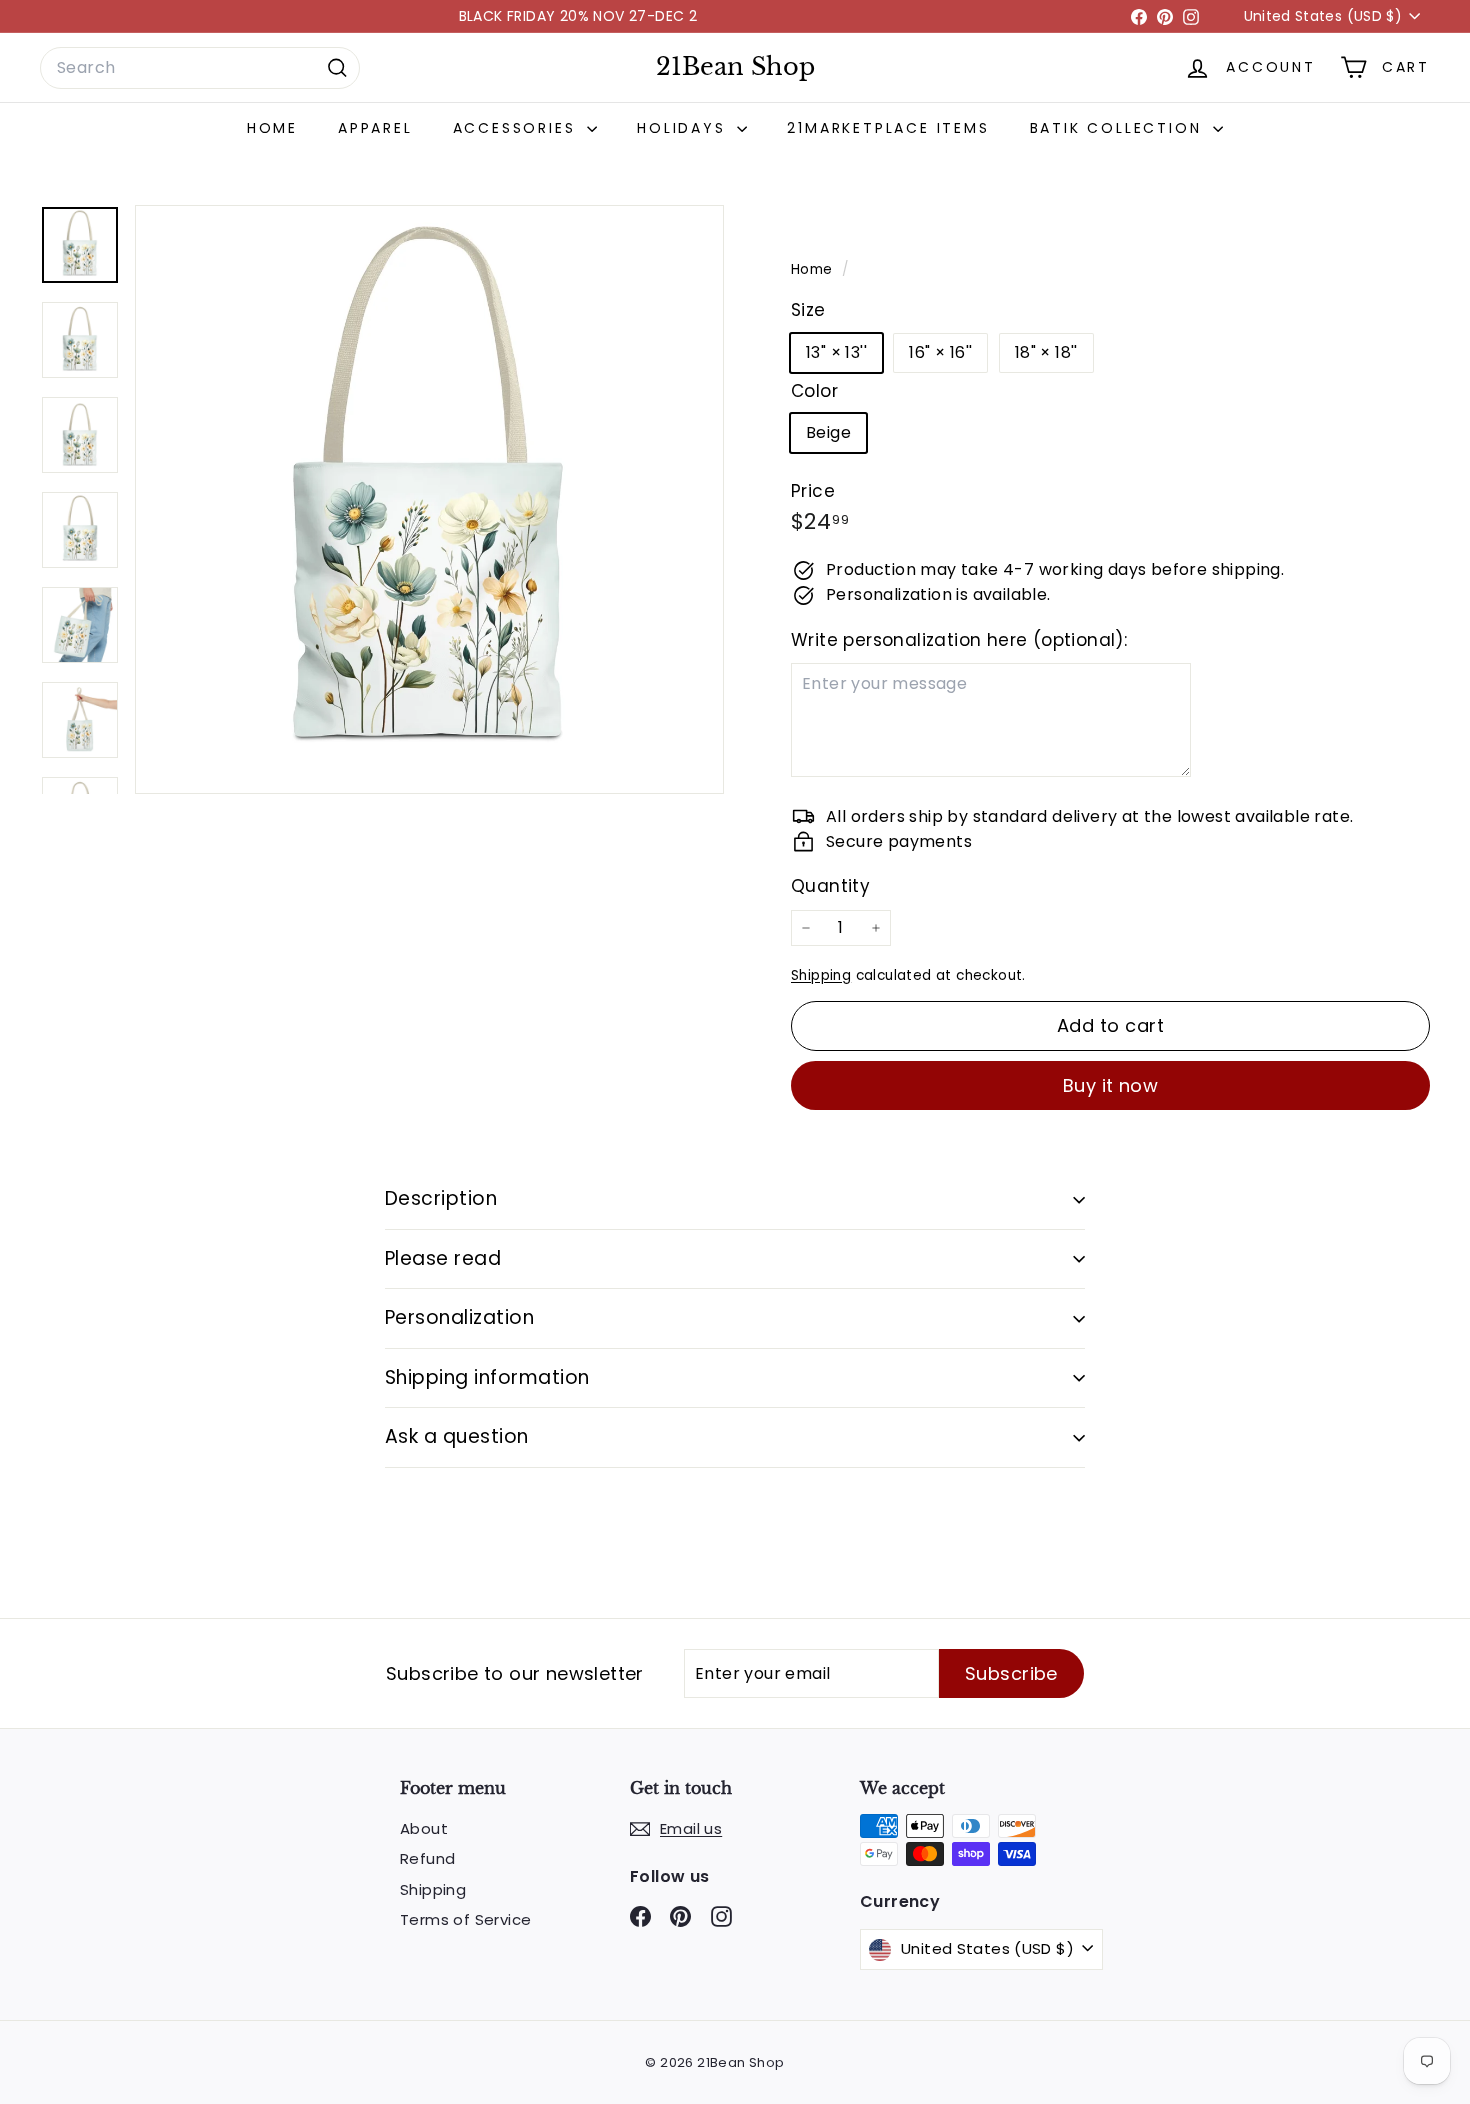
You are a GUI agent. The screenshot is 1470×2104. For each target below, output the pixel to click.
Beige (828, 432)
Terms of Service (465, 1919)
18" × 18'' (1046, 352)
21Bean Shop (735, 67)
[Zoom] (429, 499)
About (424, 1828)
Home (272, 128)
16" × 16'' (940, 352)
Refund (427, 1858)
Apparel (375, 128)
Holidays (684, 128)
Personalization (459, 1317)
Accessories (518, 128)
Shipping (821, 975)
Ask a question (457, 1436)
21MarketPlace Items (888, 128)
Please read (443, 1258)
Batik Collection (1119, 128)
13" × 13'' (836, 352)
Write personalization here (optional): (959, 640)
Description (441, 1198)
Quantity (830, 886)
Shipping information (487, 1377)
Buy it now (1111, 1085)
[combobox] (200, 68)
